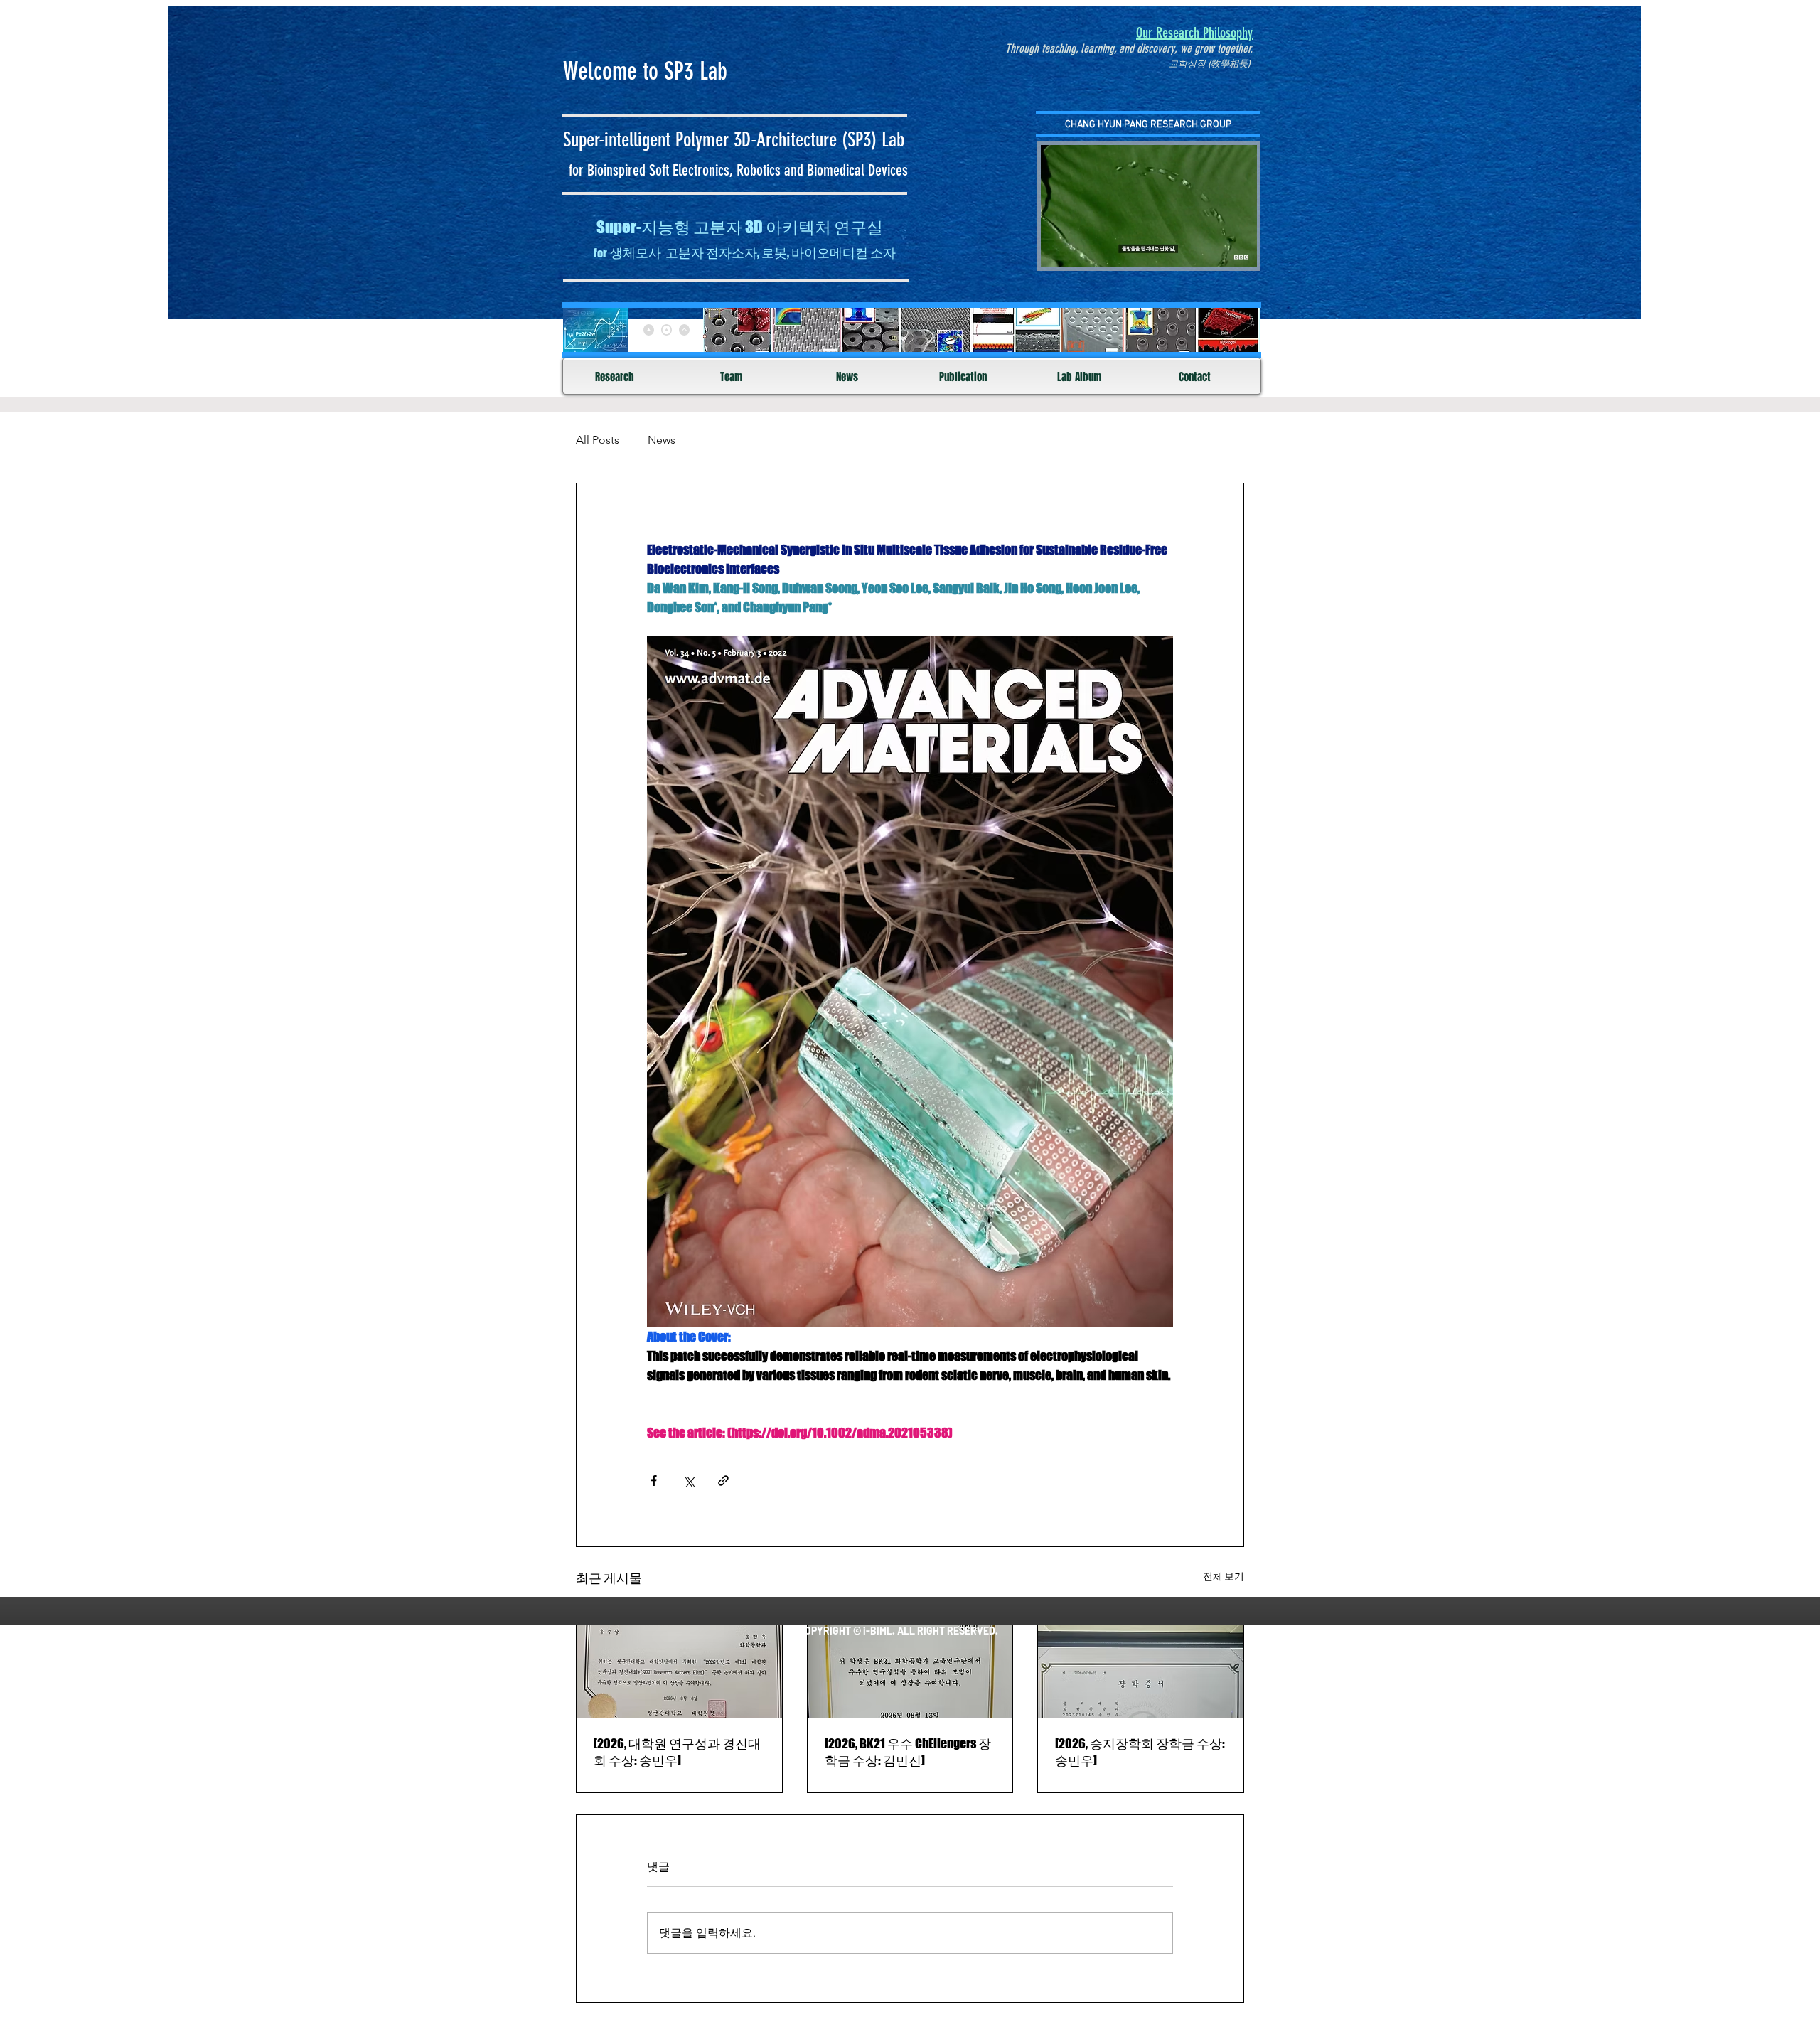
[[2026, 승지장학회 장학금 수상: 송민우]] (1141, 1660)
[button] (1239, 252)
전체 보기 (1224, 1576)
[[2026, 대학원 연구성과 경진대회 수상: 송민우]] (679, 1660)
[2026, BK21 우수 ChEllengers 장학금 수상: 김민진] (908, 1752)
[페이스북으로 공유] (654, 1481)
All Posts (598, 440)
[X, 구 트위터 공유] (689, 1481)
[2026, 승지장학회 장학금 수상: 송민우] (1140, 1752)
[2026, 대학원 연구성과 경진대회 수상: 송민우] (677, 1752)
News (662, 440)
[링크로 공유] (723, 1481)
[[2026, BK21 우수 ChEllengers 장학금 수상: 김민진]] (910, 1660)
